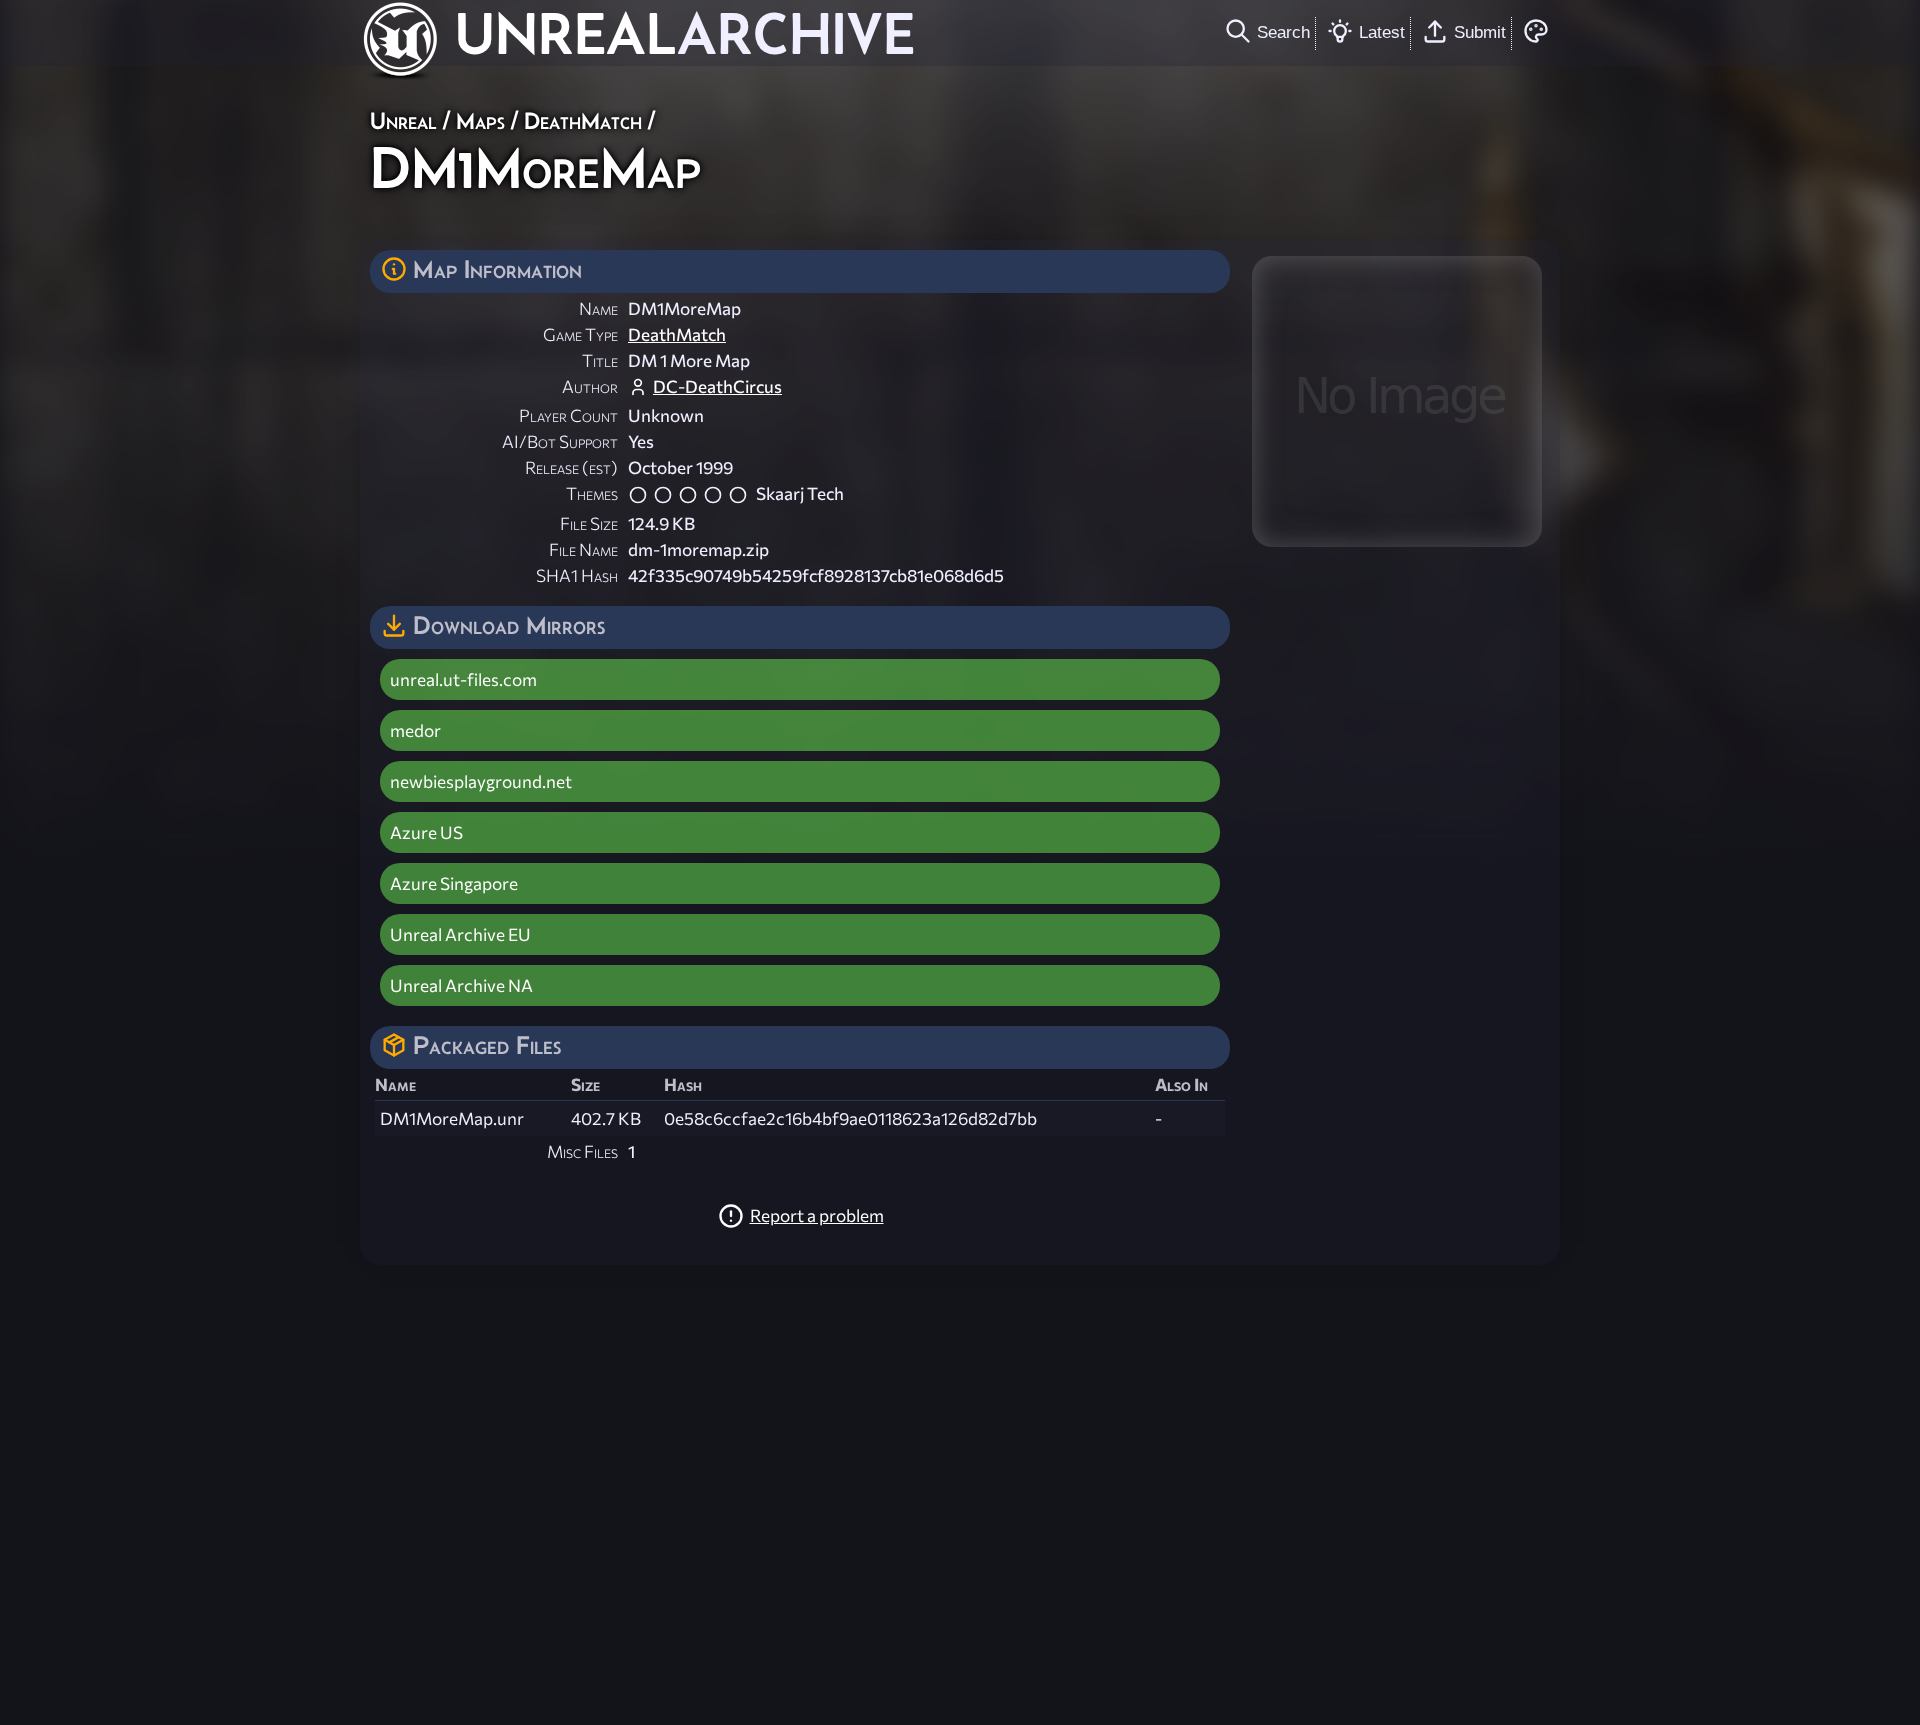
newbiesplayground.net (481, 781)
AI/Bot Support (560, 441)
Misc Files (582, 1151)
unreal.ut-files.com (463, 679)
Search (1283, 32)
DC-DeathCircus (717, 386)
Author (590, 386)
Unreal (403, 120)
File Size (589, 523)
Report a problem (817, 1215)
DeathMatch (583, 120)
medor (415, 730)
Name (598, 308)
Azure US (426, 832)
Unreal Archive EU (460, 934)
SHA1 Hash (577, 575)
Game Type (580, 334)
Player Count (568, 415)
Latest (1382, 32)
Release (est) (571, 467)
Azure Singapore (454, 883)
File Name (583, 549)
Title (600, 360)
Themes (592, 493)
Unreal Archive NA (461, 985)
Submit (1480, 32)
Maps (480, 120)
